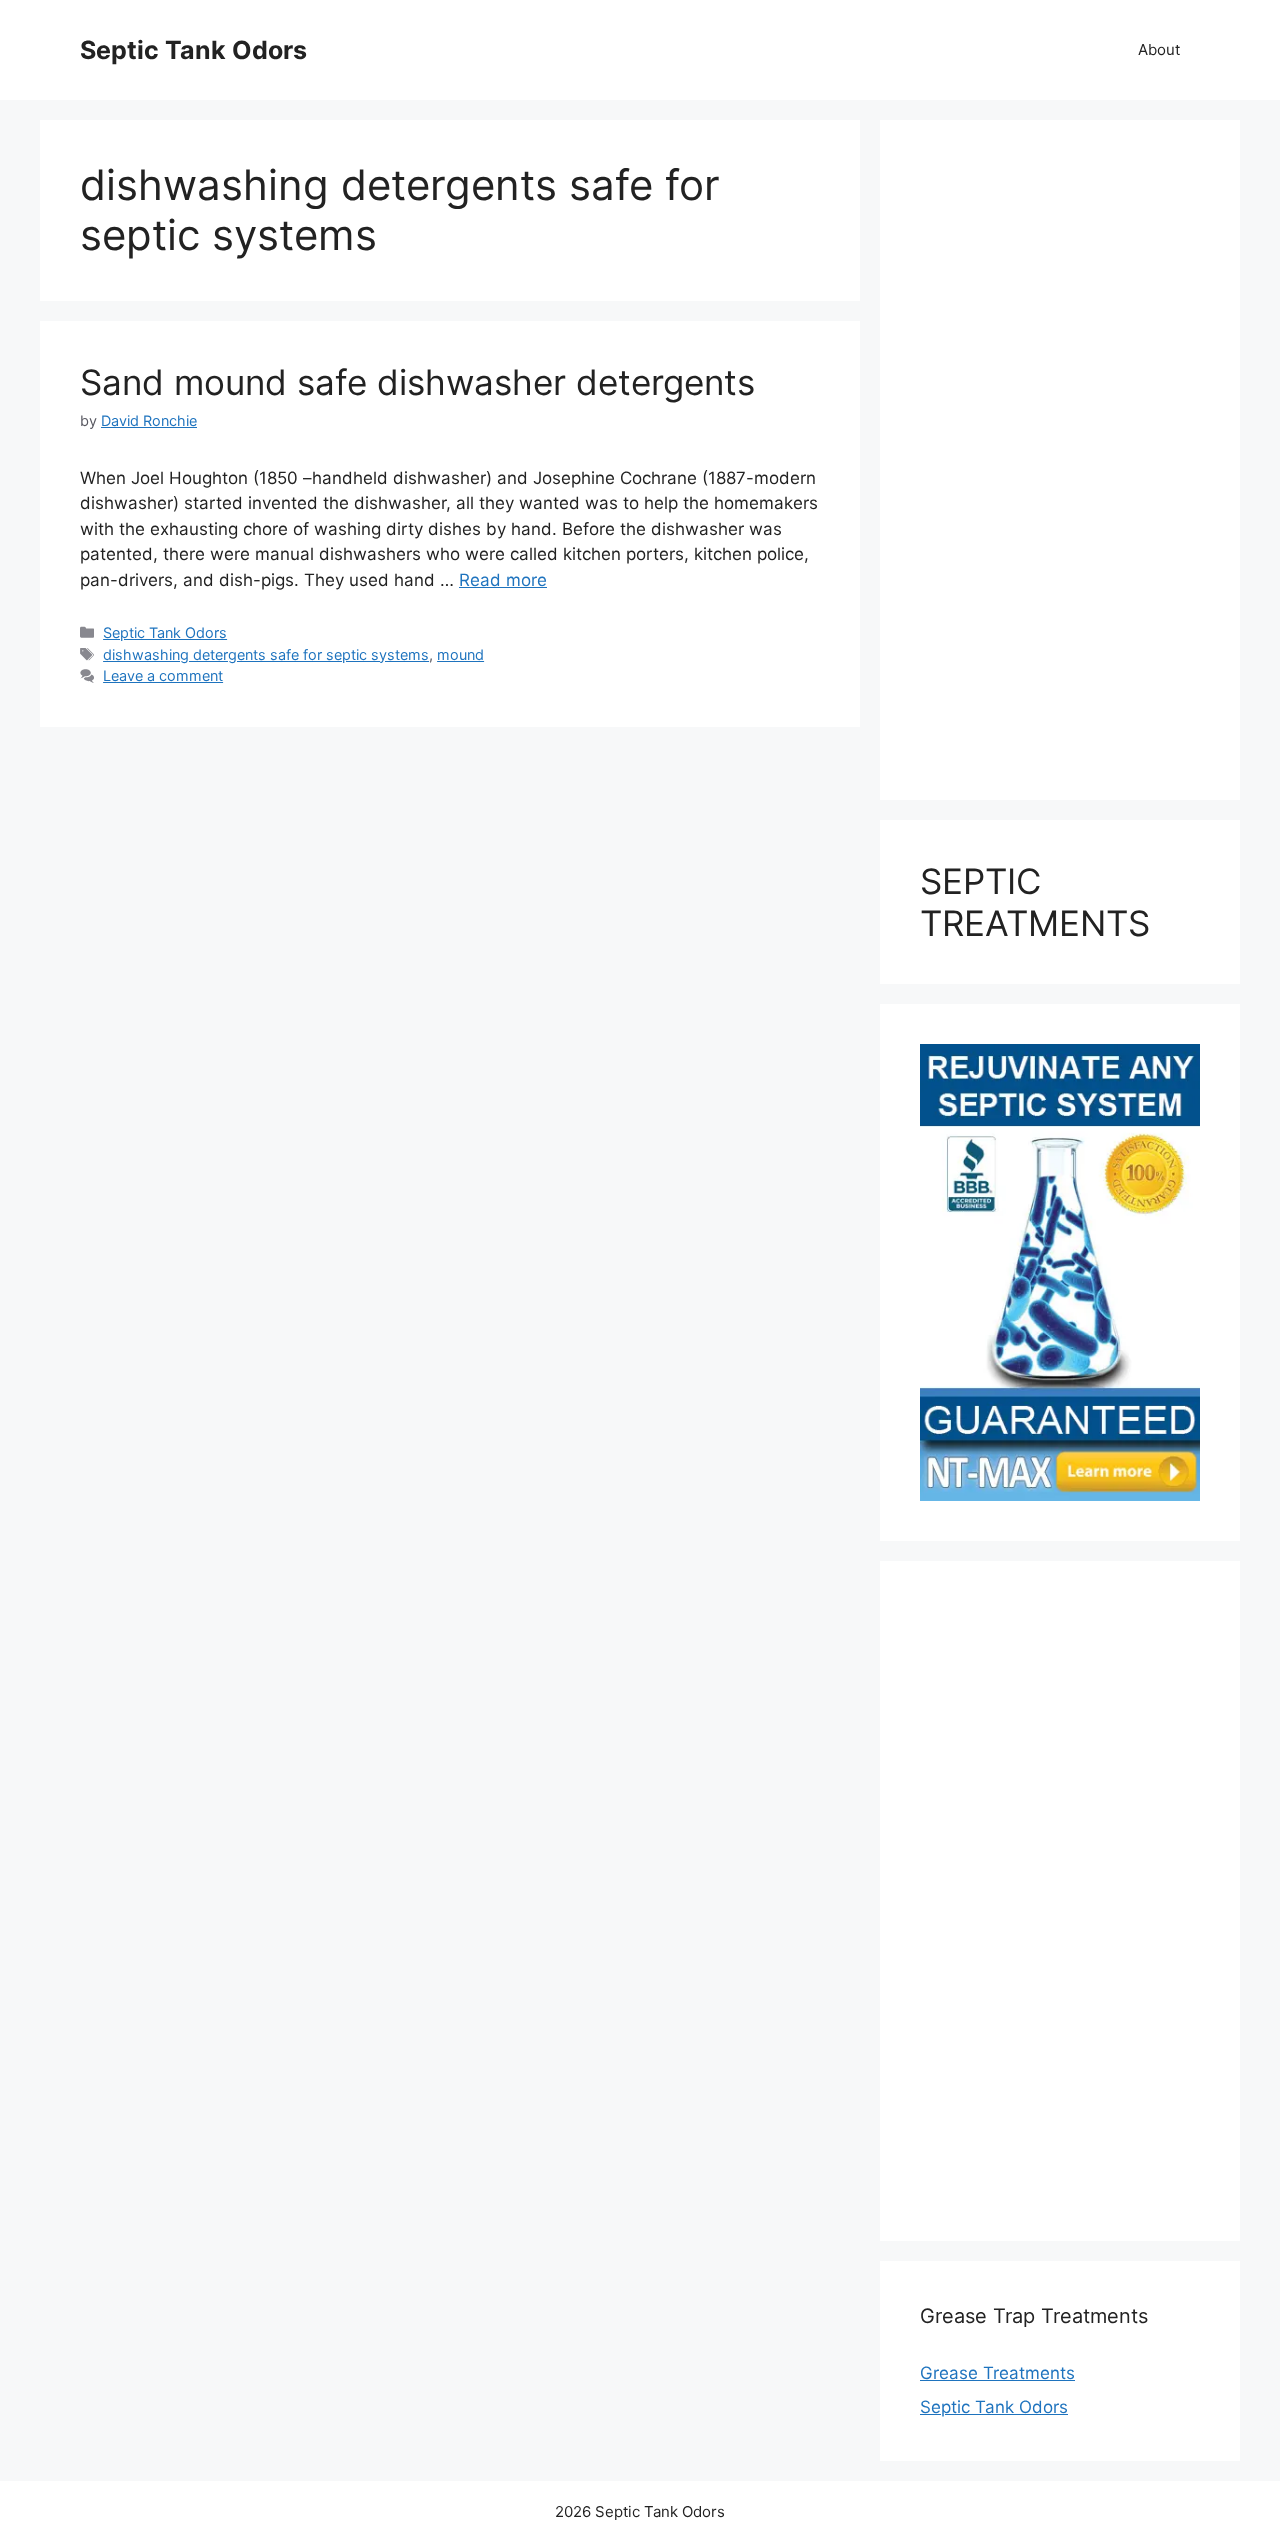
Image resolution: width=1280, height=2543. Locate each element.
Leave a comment (163, 675)
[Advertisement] (1060, 460)
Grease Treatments (997, 2373)
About (1159, 49)
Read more (503, 580)
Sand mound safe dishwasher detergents (417, 382)
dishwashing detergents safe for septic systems (266, 654)
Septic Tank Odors (193, 50)
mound (460, 654)
